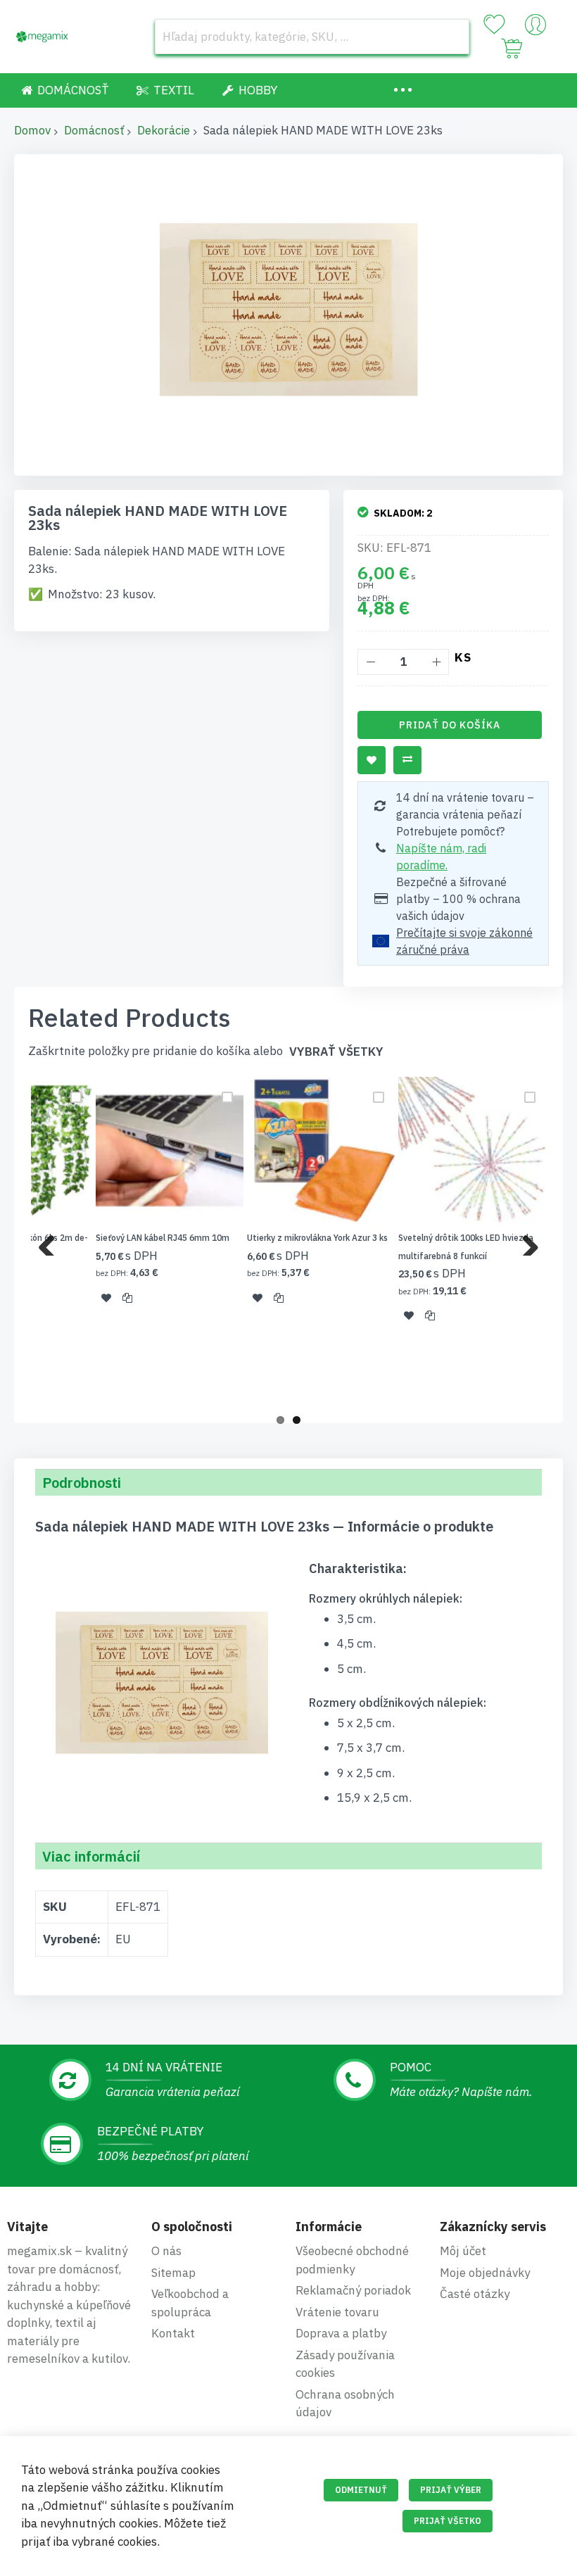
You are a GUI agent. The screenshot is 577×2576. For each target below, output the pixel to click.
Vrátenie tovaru (337, 2312)
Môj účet (463, 2251)
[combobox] (312, 37)
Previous (52, 1242)
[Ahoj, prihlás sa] (535, 28)
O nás (166, 2251)
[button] (106, 1297)
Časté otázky (475, 2294)
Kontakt (173, 2333)
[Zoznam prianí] (494, 25)
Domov (32, 130)
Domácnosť (94, 130)
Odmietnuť (361, 2490)
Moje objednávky (485, 2273)
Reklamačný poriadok (353, 2290)
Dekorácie (164, 130)
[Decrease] (370, 662)
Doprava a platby (341, 2333)
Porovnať (407, 760)
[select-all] (336, 1052)
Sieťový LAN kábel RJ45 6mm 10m (163, 1238)
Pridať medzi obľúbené (372, 760)
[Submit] (452, 37)
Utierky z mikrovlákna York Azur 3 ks (317, 1238)
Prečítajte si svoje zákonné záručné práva (464, 941)
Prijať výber (451, 2490)
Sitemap (173, 2273)
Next (525, 1242)
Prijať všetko (448, 2521)
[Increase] (436, 662)
